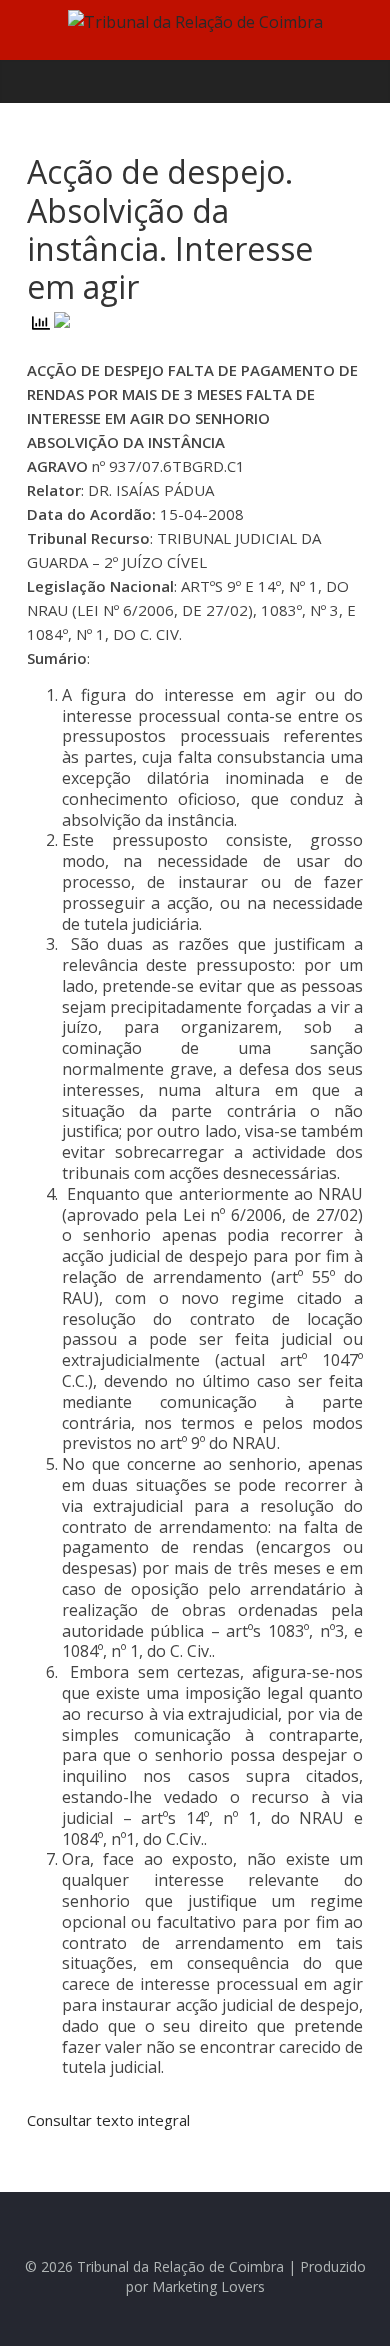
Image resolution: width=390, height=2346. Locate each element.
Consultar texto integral (110, 2120)
